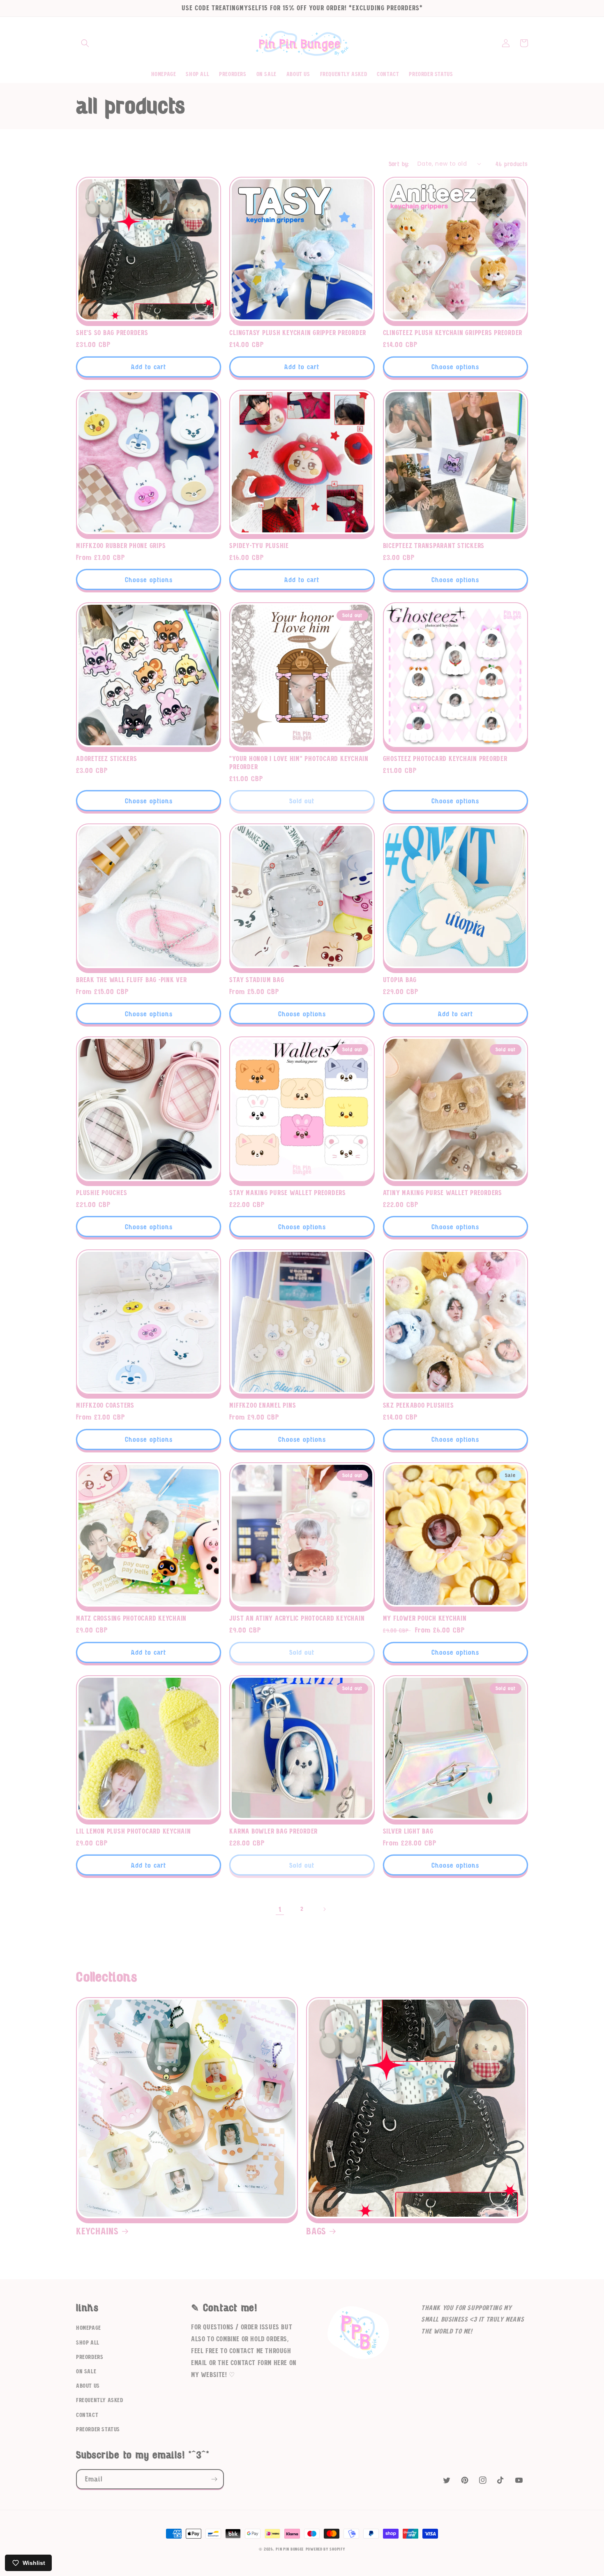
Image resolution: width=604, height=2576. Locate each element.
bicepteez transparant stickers (434, 546)
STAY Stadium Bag (257, 980)
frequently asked (100, 2400)
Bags (316, 2232)
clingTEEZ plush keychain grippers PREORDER (453, 333)
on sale (86, 2372)
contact (87, 2415)
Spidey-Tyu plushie (259, 546)
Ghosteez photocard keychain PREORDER (445, 759)
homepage (89, 2328)
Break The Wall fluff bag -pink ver (131, 980)
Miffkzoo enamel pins (263, 1406)
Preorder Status (98, 2430)
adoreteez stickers (107, 759)
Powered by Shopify (326, 2549)
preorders (90, 2357)
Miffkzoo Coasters (105, 1406)
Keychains (97, 2232)
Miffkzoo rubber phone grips (121, 546)
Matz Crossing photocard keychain (131, 1619)
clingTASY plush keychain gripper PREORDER (298, 333)
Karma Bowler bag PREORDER (273, 1831)
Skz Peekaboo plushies (418, 1406)
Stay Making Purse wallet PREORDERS (288, 1193)
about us (88, 2386)
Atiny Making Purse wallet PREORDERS (443, 1193)
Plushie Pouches (101, 1193)
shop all (88, 2343)
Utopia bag (400, 980)
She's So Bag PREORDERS (112, 333)
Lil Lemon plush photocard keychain (134, 1831)
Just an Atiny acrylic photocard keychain (297, 1619)
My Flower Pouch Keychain (425, 1619)
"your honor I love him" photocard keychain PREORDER (299, 763)
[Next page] (324, 1909)
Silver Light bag (408, 1831)
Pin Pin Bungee (290, 2549)
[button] (85, 43)
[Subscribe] (214, 2479)
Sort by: (399, 164)
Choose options (455, 367)
